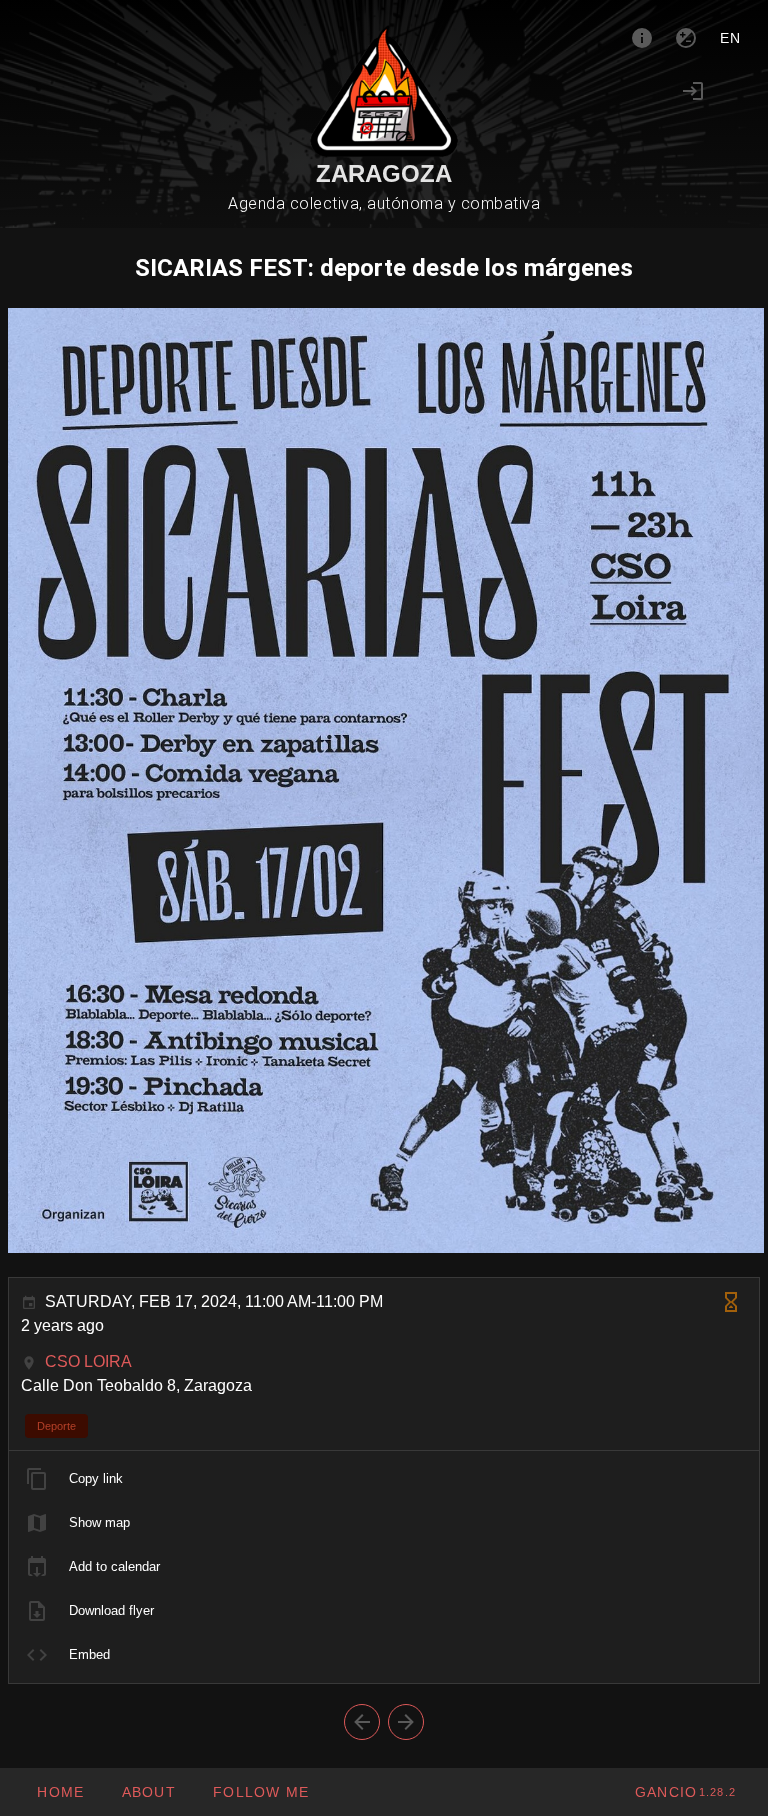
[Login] (693, 91)
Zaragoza (384, 173)
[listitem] (384, 1479)
